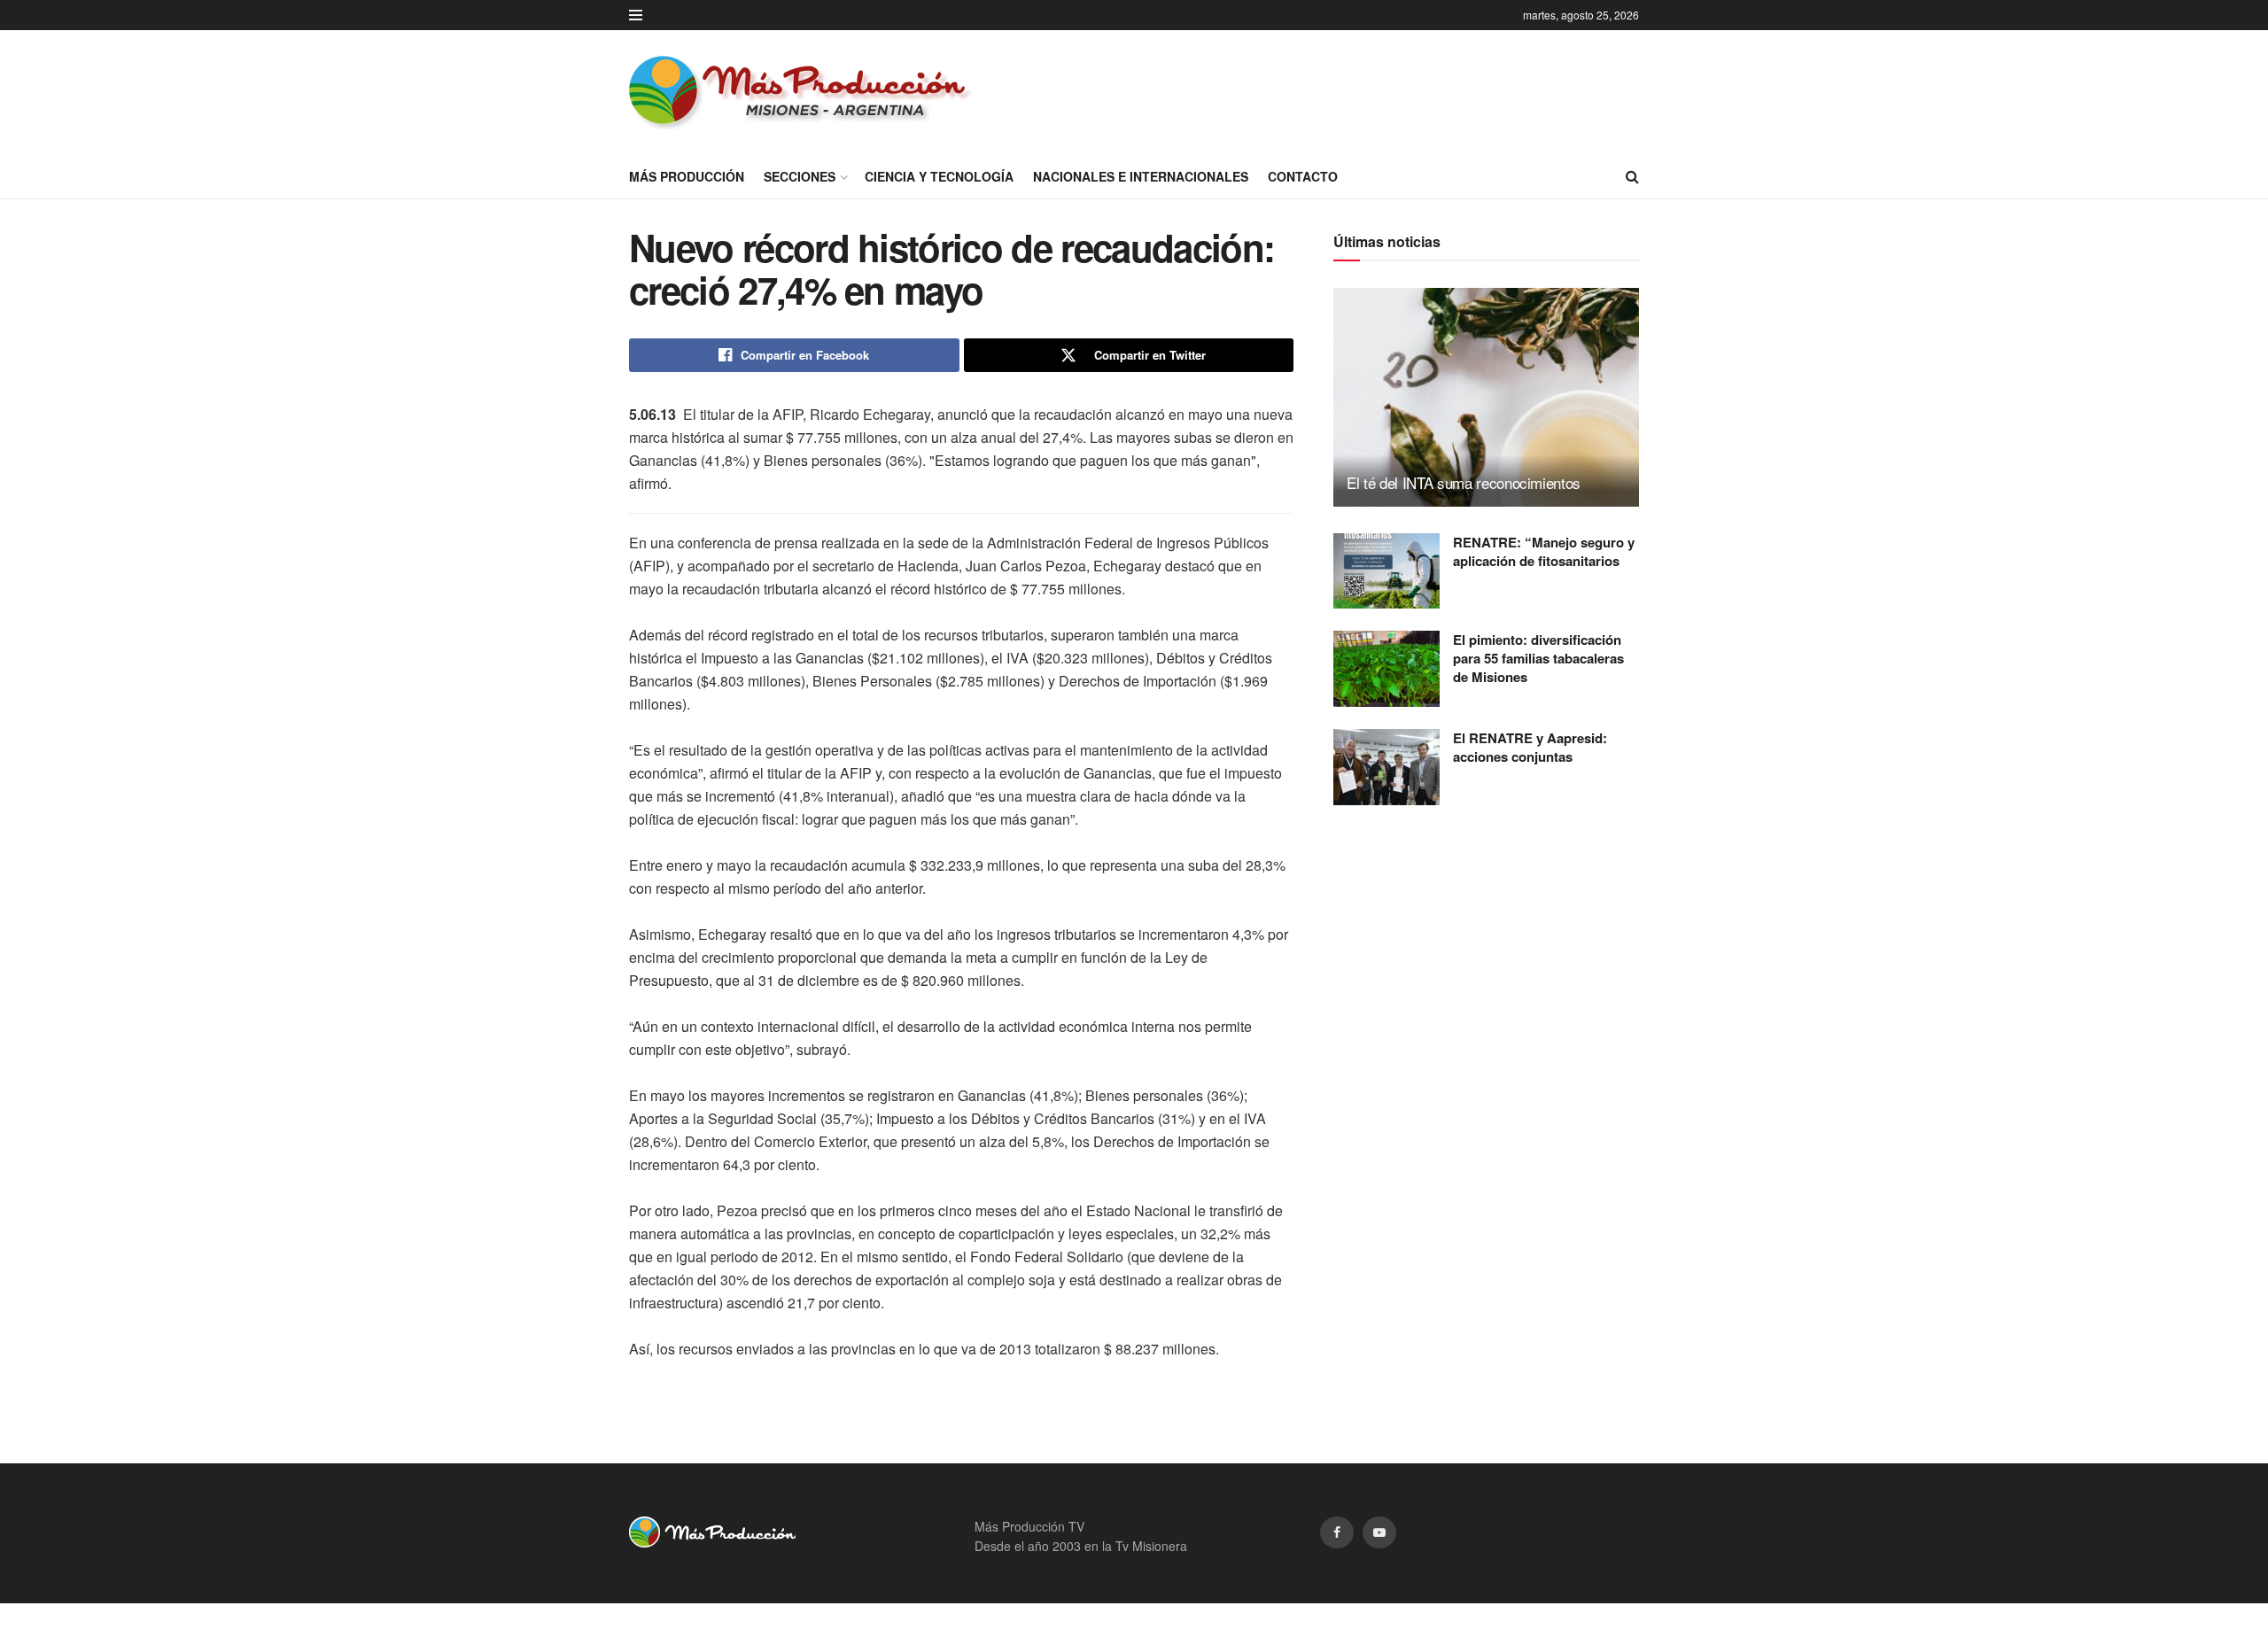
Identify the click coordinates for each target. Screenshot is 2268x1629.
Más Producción (687, 176)
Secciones (800, 176)
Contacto (1303, 176)
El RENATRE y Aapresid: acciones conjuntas (1530, 747)
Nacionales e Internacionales (1141, 176)
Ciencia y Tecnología (939, 176)
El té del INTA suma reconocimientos (1464, 482)
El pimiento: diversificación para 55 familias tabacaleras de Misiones (1538, 658)
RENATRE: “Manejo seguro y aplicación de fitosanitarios (1544, 551)
